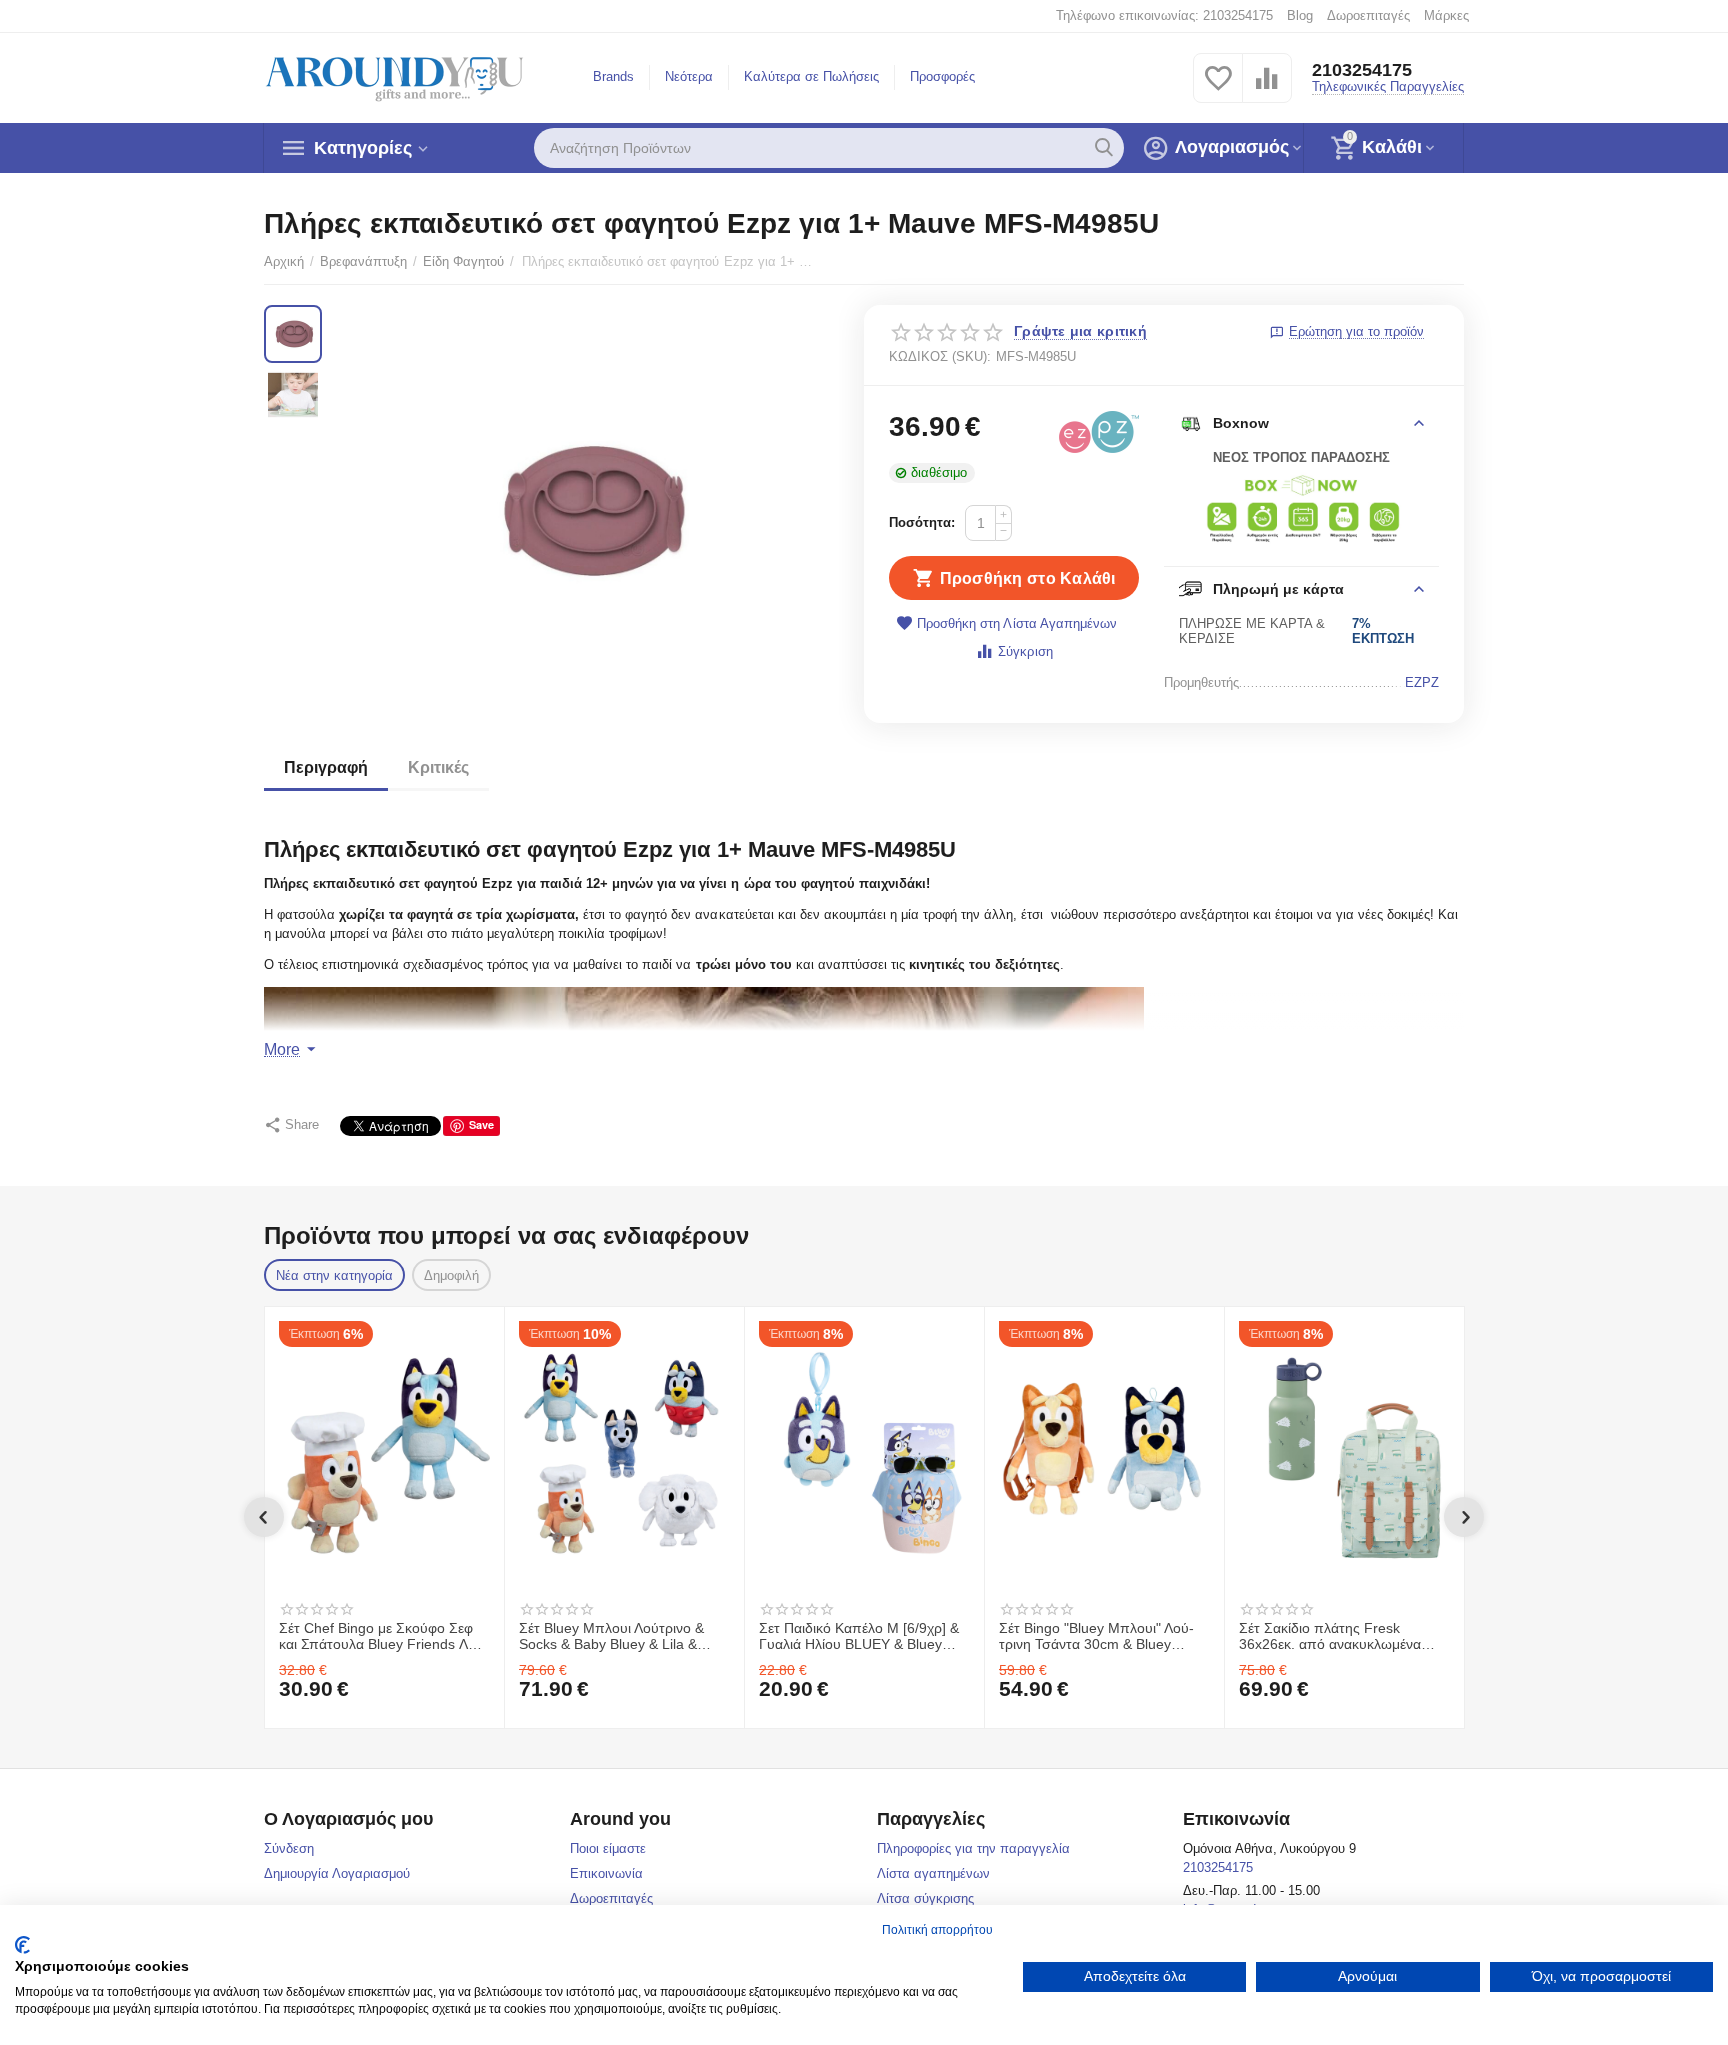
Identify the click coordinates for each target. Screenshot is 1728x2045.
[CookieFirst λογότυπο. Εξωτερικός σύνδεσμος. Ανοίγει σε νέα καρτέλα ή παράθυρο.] (22, 1945)
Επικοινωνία (606, 1873)
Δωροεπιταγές (1368, 15)
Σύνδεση (289, 1848)
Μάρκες (1446, 15)
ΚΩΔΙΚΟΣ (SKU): (940, 356)
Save (481, 1124)
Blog (1300, 15)
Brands (613, 76)
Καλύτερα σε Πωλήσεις (811, 76)
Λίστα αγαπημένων (933, 1873)
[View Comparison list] (1267, 89)
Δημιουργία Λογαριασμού (337, 1873)
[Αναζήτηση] (1104, 148)
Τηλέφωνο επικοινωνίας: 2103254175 (1164, 15)
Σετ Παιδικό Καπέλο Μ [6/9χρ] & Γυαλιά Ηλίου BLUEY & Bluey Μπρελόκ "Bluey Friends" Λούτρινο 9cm (859, 1637)
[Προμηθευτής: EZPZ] (1099, 431)
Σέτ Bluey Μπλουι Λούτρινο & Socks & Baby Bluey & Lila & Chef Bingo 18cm (611, 1637)
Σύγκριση (1025, 651)
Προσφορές (942, 76)
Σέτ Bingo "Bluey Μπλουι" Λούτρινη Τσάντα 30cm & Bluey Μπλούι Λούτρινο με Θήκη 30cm (1100, 1637)
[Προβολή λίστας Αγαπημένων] (1218, 89)
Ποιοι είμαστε (608, 1848)
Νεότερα (689, 76)
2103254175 (1362, 70)
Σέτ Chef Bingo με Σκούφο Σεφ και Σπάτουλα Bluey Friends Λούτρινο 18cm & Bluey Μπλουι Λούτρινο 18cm (384, 1637)
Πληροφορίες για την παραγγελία (973, 1848)
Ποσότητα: (922, 522)
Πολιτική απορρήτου (937, 1930)
